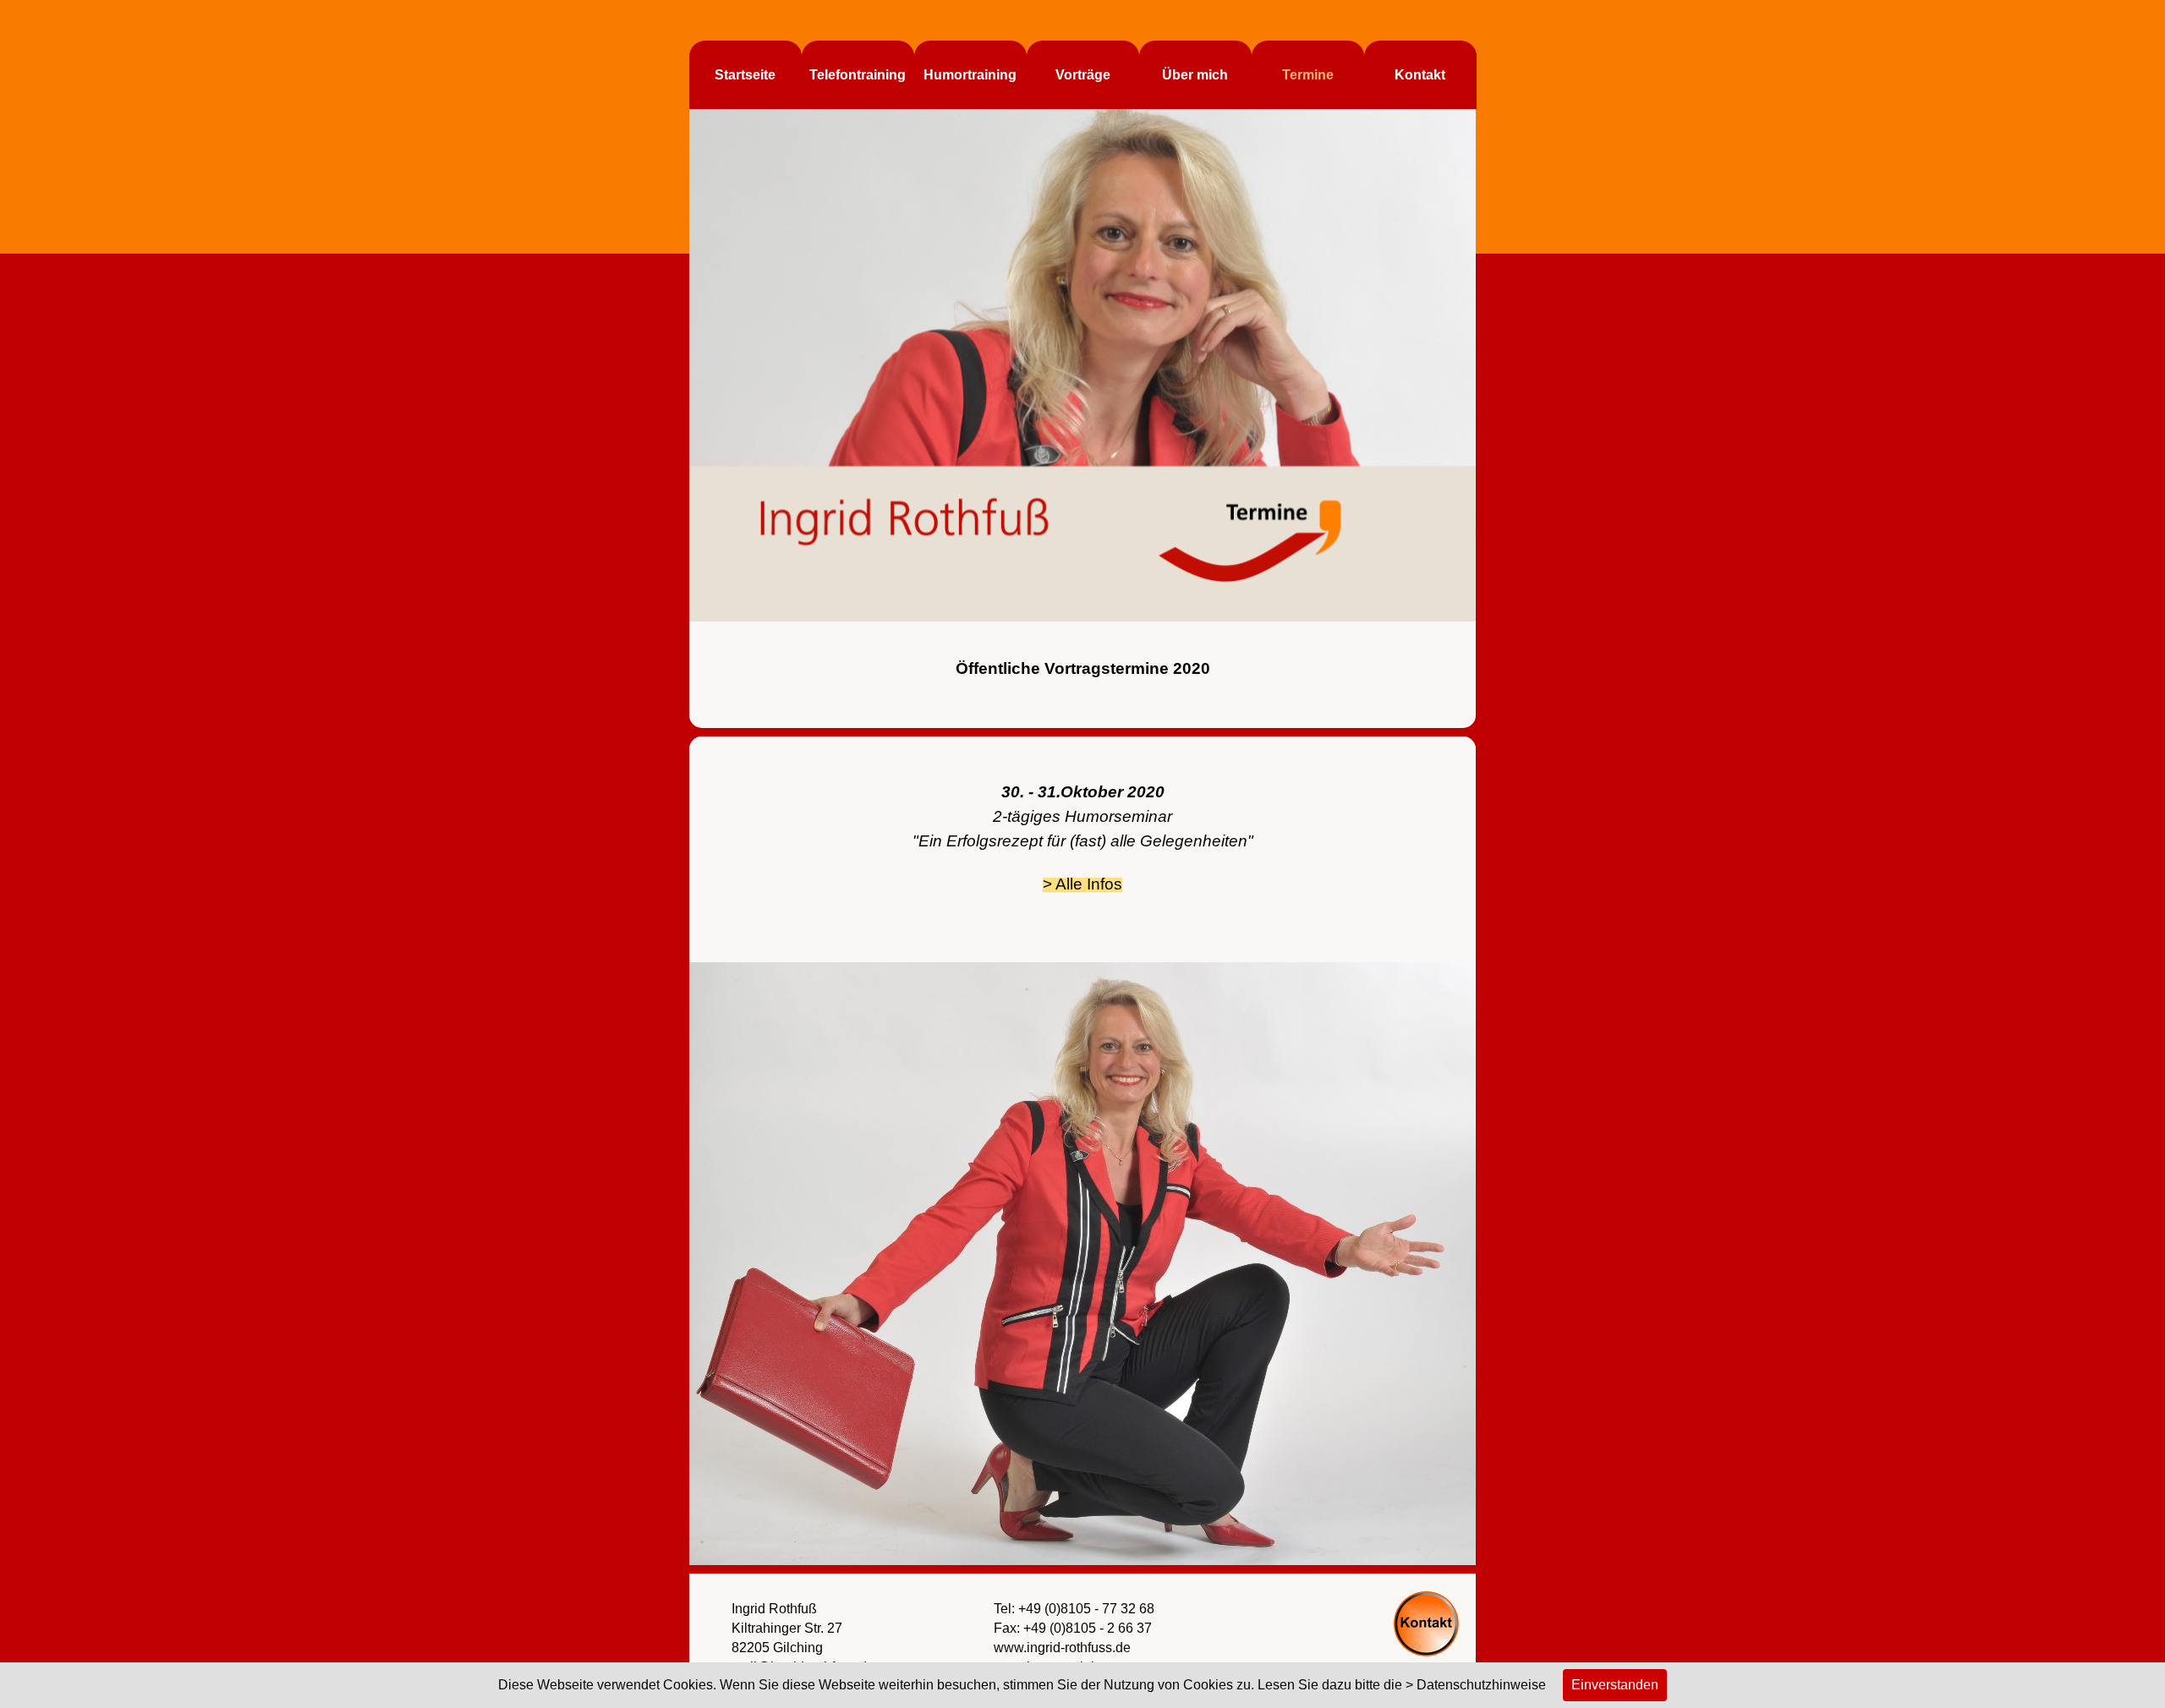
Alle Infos (1089, 884)
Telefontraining (858, 75)
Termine (1308, 75)
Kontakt (1420, 75)
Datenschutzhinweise (1481, 1685)
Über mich (1195, 75)
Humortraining (970, 75)
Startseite (745, 75)
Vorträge (1083, 75)
